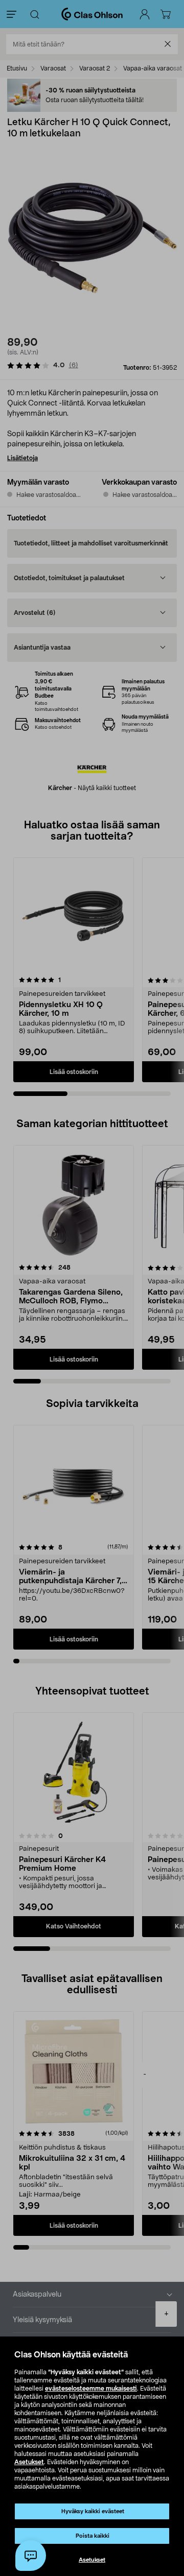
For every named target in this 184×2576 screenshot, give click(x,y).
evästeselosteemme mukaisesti (91, 2389)
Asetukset (29, 2462)
